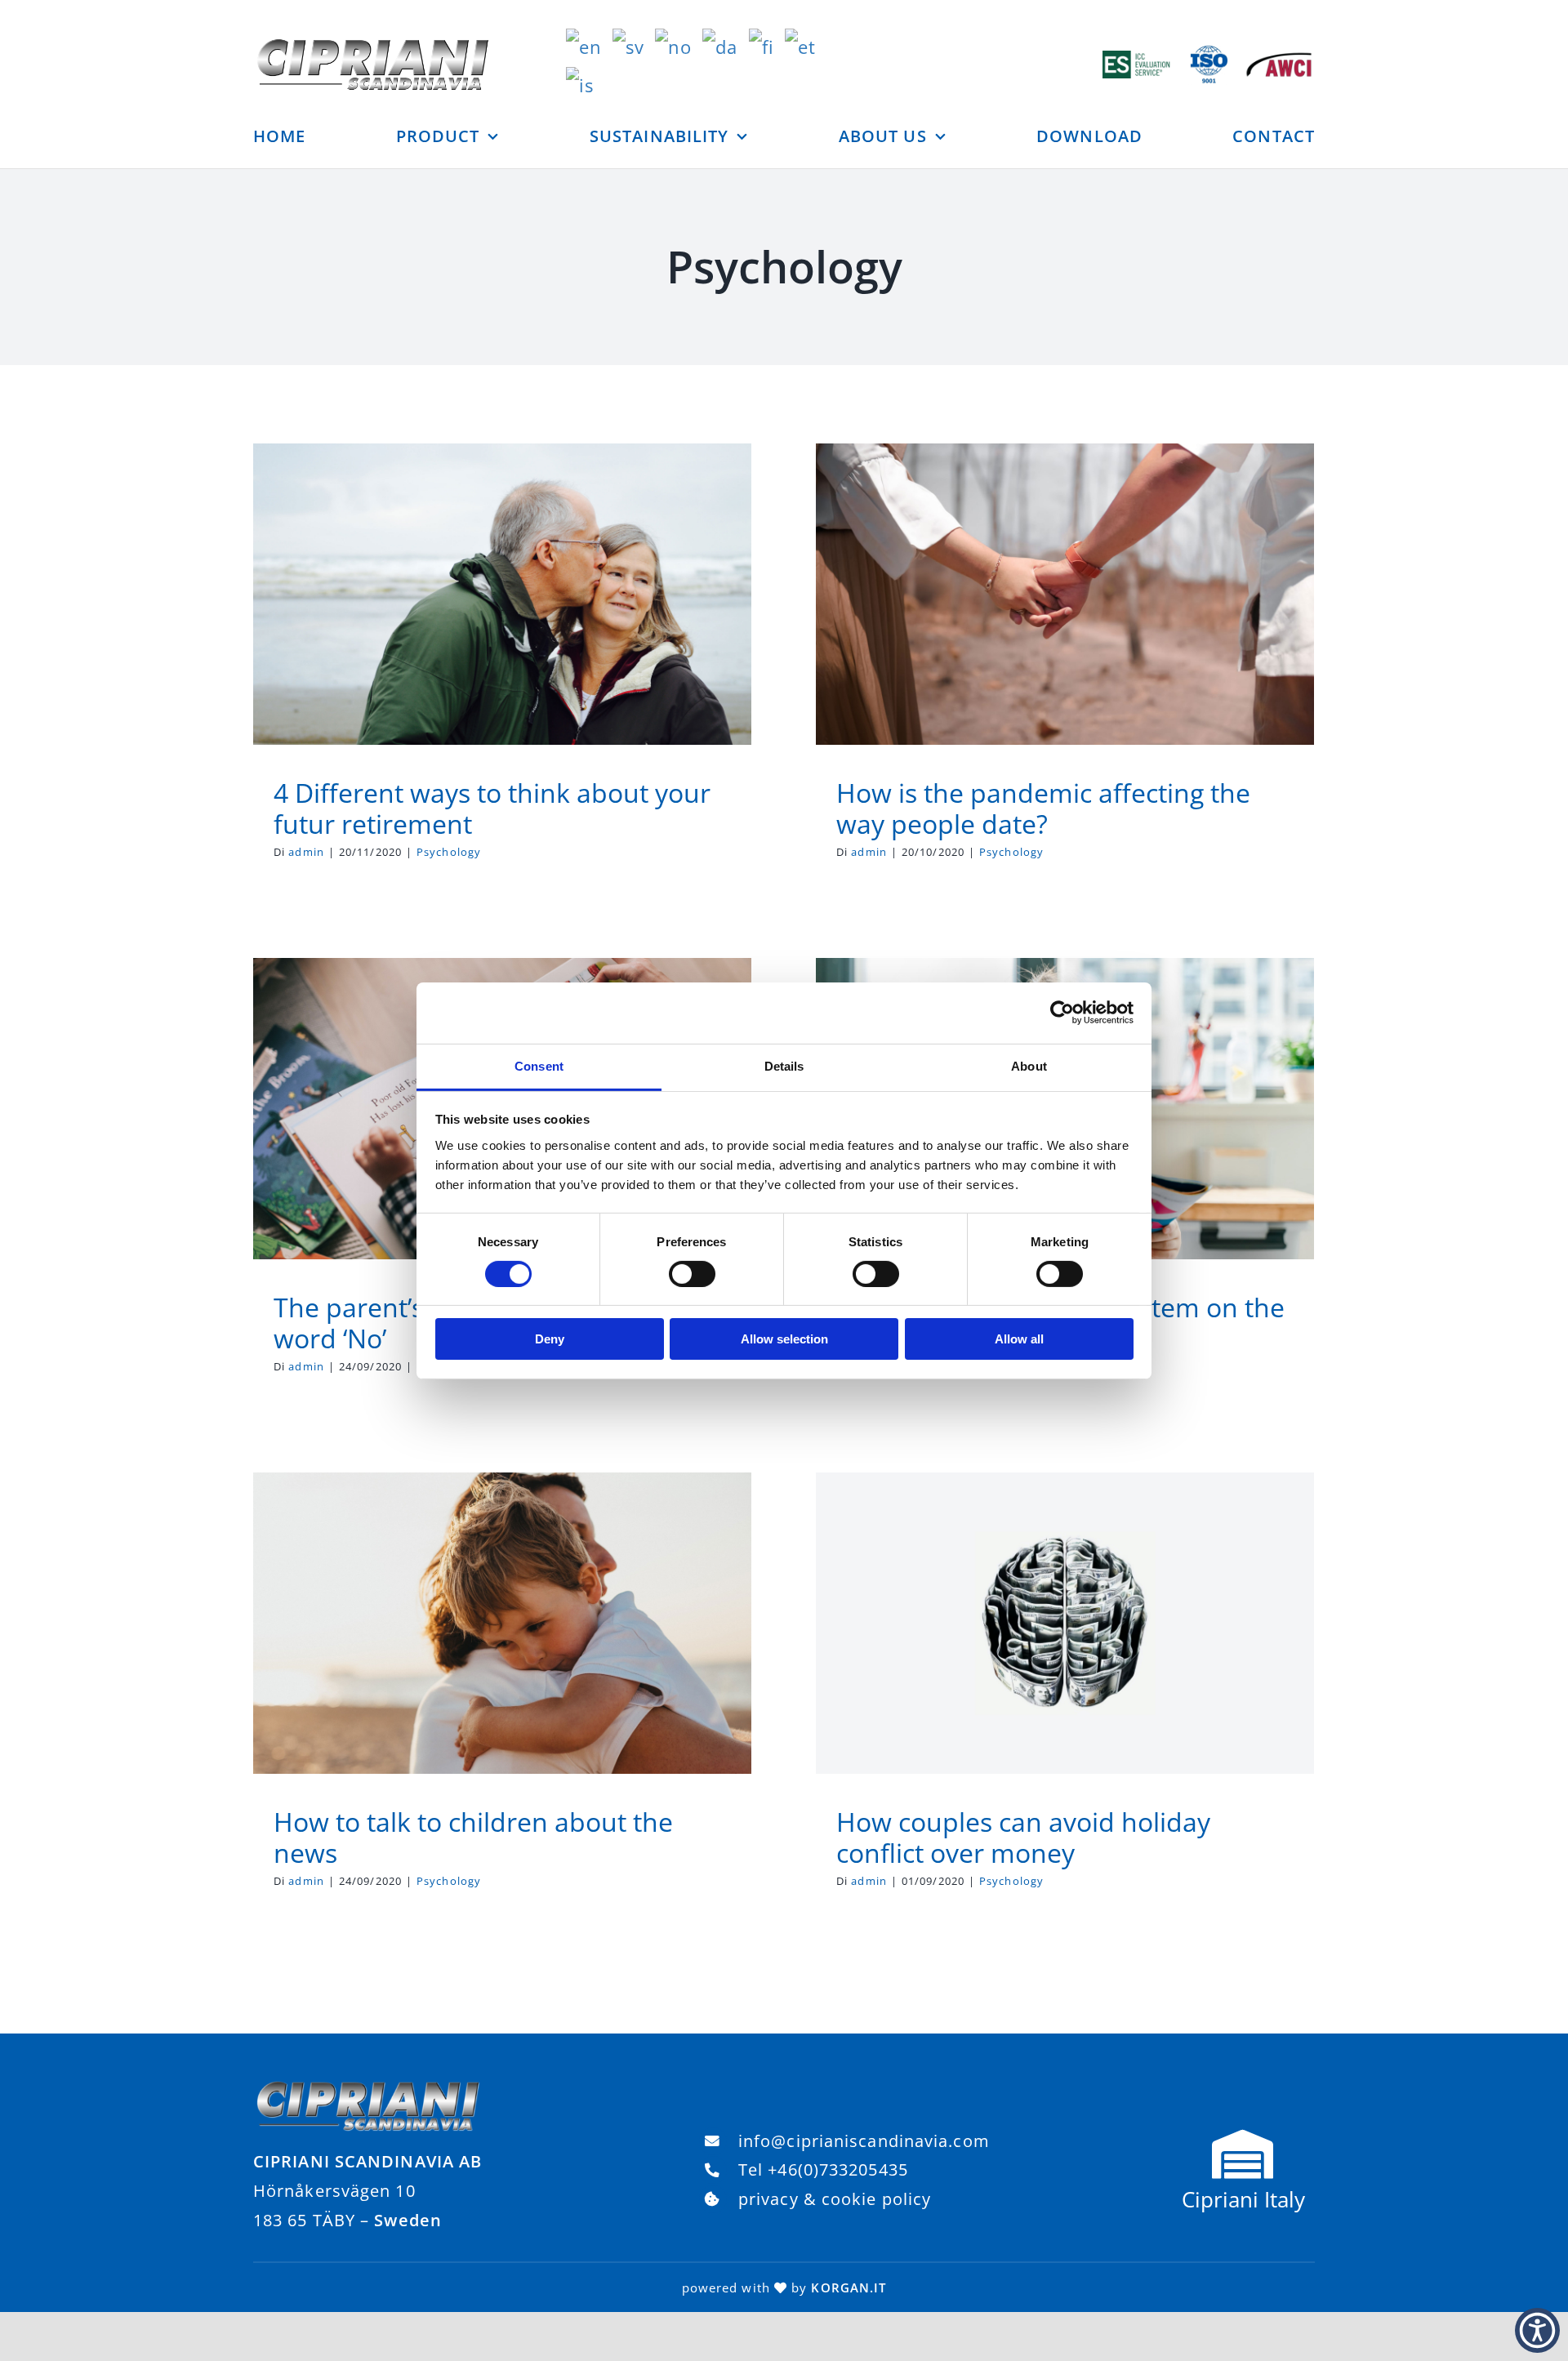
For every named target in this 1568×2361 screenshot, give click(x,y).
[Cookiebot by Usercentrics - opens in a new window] (1062, 1013)
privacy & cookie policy (835, 2199)
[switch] (692, 1274)
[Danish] (725, 44)
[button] (1537, 2330)
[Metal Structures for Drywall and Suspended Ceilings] (367, 2087)
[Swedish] (634, 44)
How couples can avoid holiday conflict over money (1023, 1837)
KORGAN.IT (849, 2287)
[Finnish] (767, 44)
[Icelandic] (585, 82)
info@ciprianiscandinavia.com (864, 2141)
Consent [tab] (539, 1065)
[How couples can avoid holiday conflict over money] (1065, 1623)
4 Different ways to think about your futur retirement (492, 808)
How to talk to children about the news (473, 1837)
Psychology (503, 627)
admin (306, 852)
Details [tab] (784, 1065)
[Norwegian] (679, 44)
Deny (550, 1339)
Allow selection (784, 1339)
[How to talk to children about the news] (502, 1623)
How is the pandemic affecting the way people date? (1043, 808)
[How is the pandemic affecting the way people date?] (1065, 594)
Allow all (1019, 1339)
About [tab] (1029, 1065)
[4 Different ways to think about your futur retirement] (502, 594)
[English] (589, 44)
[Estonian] (806, 44)
